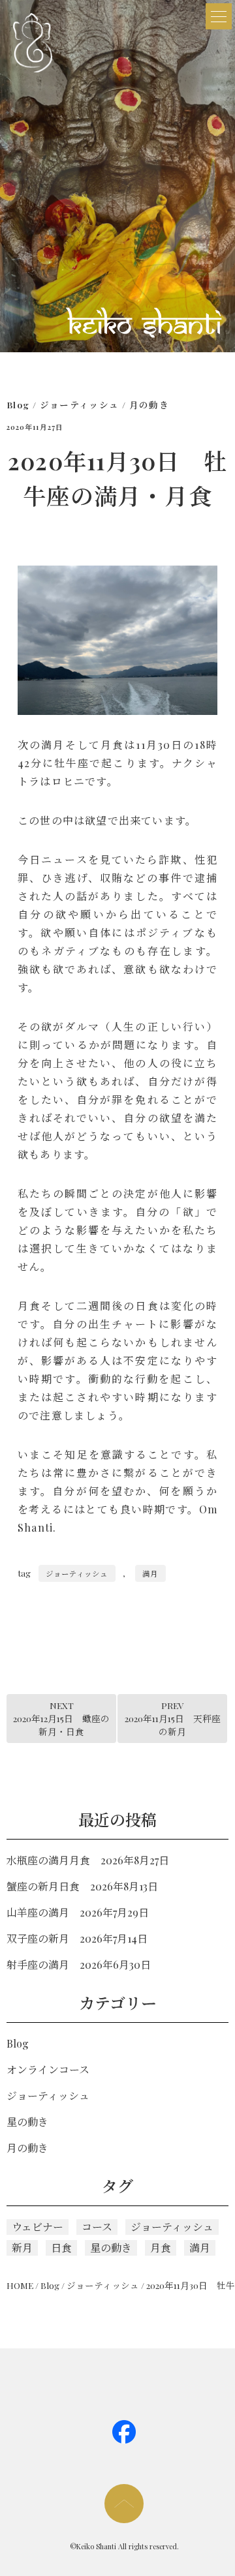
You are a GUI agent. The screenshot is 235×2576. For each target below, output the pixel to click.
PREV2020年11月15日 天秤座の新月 (173, 1719)
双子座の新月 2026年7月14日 (77, 1938)
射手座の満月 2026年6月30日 (79, 1964)
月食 (161, 2248)
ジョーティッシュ (80, 404)
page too (124, 2504)
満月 (150, 1573)
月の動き (149, 404)
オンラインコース (48, 2069)
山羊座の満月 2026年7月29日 (78, 1912)
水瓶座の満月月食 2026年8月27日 (88, 1860)
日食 (61, 2248)
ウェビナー (38, 2227)
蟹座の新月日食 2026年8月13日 (82, 1886)
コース (97, 2227)
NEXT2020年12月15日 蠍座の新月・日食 (61, 1719)
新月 (22, 2248)
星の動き (27, 2122)
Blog (18, 404)
